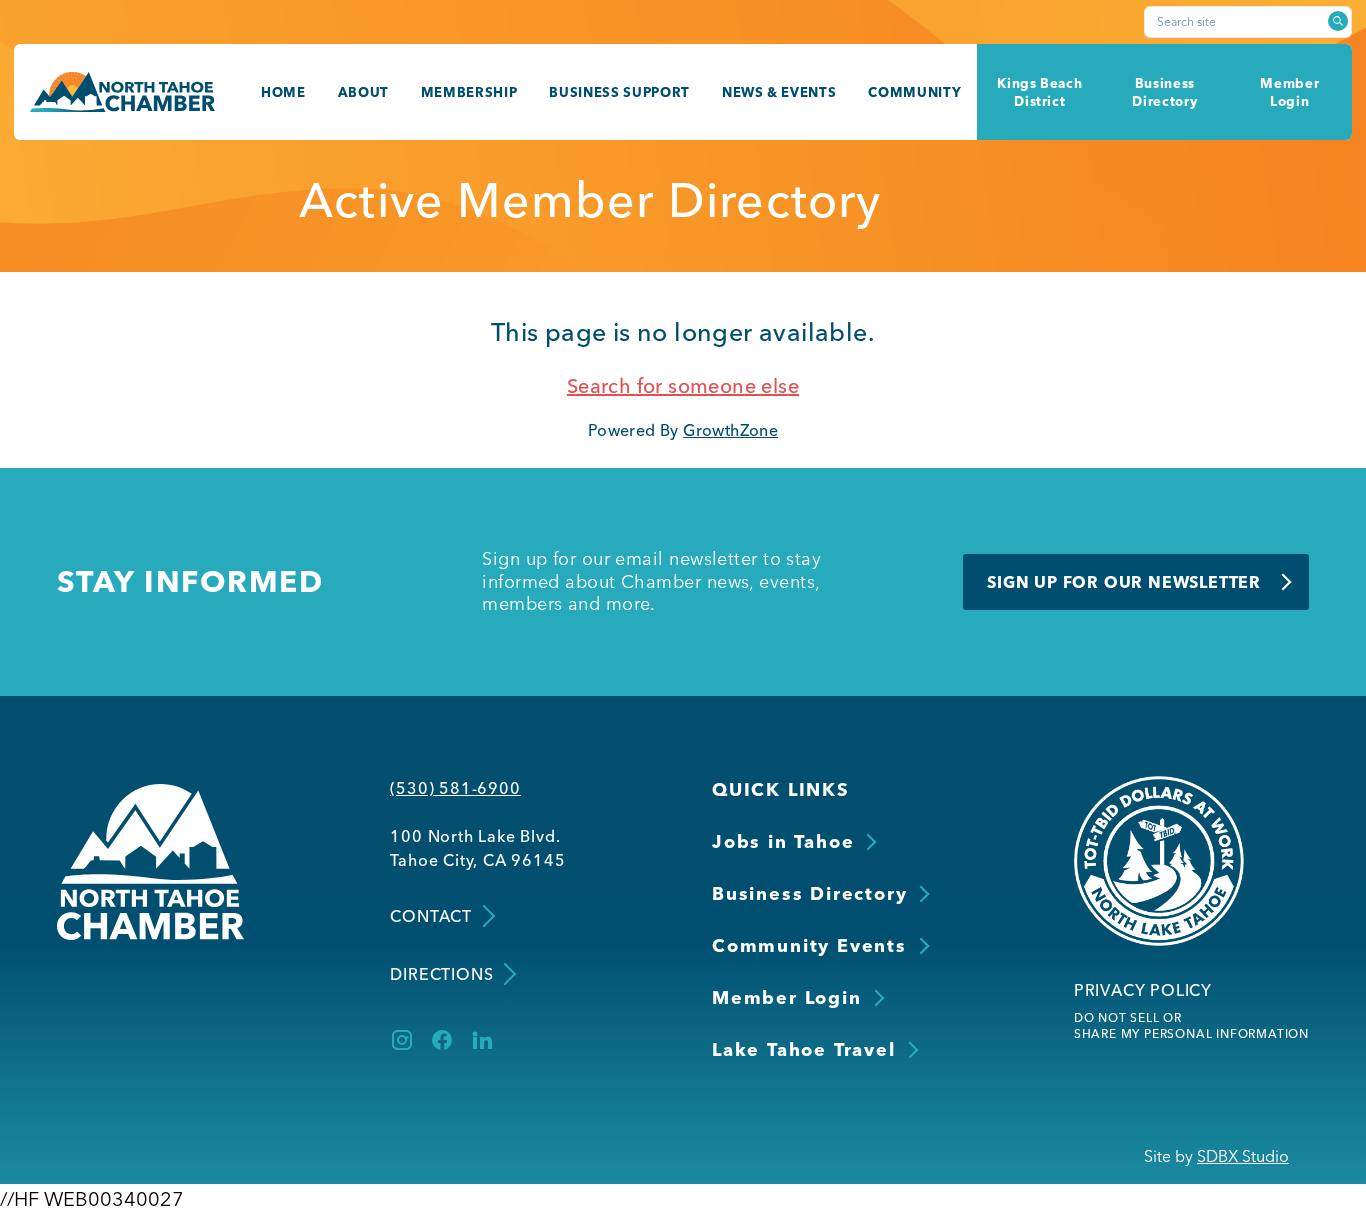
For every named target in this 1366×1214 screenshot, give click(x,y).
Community (914, 92)
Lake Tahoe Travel (804, 1049)
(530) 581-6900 (455, 788)
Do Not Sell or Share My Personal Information (1191, 1025)
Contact (431, 916)
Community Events (809, 945)
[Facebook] (442, 1040)
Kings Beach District (1039, 92)
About (363, 92)
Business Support (619, 92)
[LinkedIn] (482, 1040)
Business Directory (1164, 92)
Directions (441, 974)
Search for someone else (683, 385)
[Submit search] (1338, 21)
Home (283, 92)
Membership (469, 92)
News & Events (779, 92)
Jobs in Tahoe (783, 841)
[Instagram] (402, 1040)
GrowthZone (730, 430)
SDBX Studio (1243, 1156)
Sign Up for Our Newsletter (1124, 582)
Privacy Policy (1143, 990)
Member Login (1289, 92)
